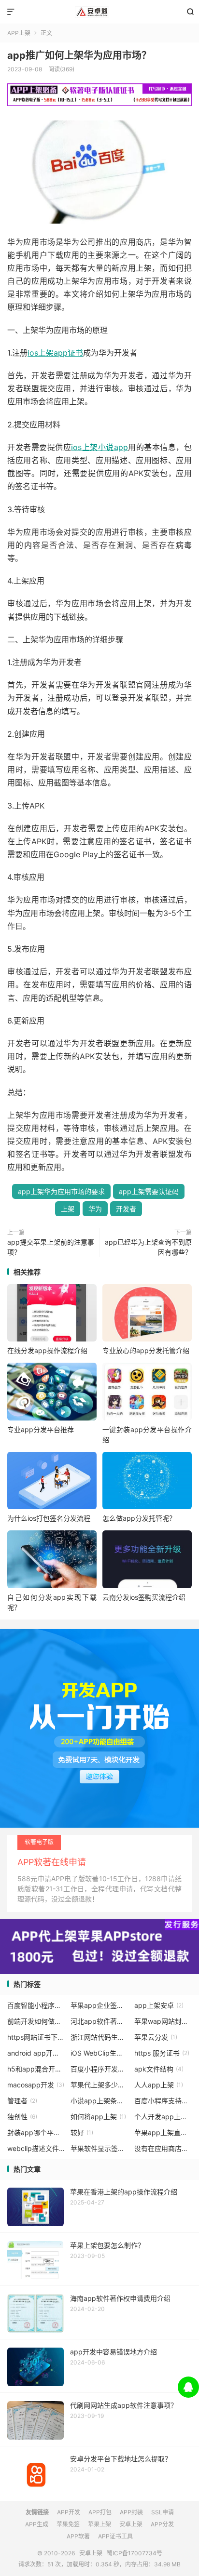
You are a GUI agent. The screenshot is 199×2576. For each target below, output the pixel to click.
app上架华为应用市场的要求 (61, 1191)
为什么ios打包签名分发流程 (49, 1518)
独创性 (22, 2117)
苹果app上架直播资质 (163, 2132)
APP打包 (100, 2512)
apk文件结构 (159, 2069)
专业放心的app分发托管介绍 (146, 1350)
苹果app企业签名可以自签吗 (99, 2005)
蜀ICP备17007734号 (135, 2553)
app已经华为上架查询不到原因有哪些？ (148, 1247)
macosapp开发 (36, 2085)
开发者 (126, 1209)
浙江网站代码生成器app (99, 2037)
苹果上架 (99, 2524)
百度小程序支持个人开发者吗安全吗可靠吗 (163, 2101)
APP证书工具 (115, 2536)
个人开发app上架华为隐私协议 (163, 2117)
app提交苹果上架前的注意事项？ (51, 1247)
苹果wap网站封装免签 (163, 2021)
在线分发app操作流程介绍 (47, 1350)
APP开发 (69, 2512)
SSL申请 (163, 2512)
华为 (95, 1209)
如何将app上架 (98, 2117)
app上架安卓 (159, 2005)
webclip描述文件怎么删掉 (36, 2148)
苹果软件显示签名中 (99, 2148)
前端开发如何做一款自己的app (36, 2021)
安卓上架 (99, 12)
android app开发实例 (36, 2053)
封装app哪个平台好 (36, 2132)
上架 (68, 1209)
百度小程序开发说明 (99, 2069)
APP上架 (19, 33)
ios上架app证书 (55, 353)
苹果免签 (68, 2524)
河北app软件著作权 (99, 2021)
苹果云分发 (156, 2037)
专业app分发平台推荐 (41, 1429)
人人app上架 (159, 2085)
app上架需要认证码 (149, 1191)
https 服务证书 (162, 2053)
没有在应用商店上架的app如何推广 (163, 2148)
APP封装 (131, 2512)
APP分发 (162, 2524)
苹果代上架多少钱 (99, 2085)
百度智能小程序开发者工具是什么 (36, 2005)
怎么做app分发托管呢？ (139, 1518)
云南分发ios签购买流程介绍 (144, 1597)
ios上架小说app (99, 447)
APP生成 (37, 2524)
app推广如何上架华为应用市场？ (79, 55)
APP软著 (78, 2536)
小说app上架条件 (99, 2101)
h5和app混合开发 (36, 2069)
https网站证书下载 (36, 2037)
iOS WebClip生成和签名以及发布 (99, 2053)
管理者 (22, 2101)
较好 (82, 2132)
